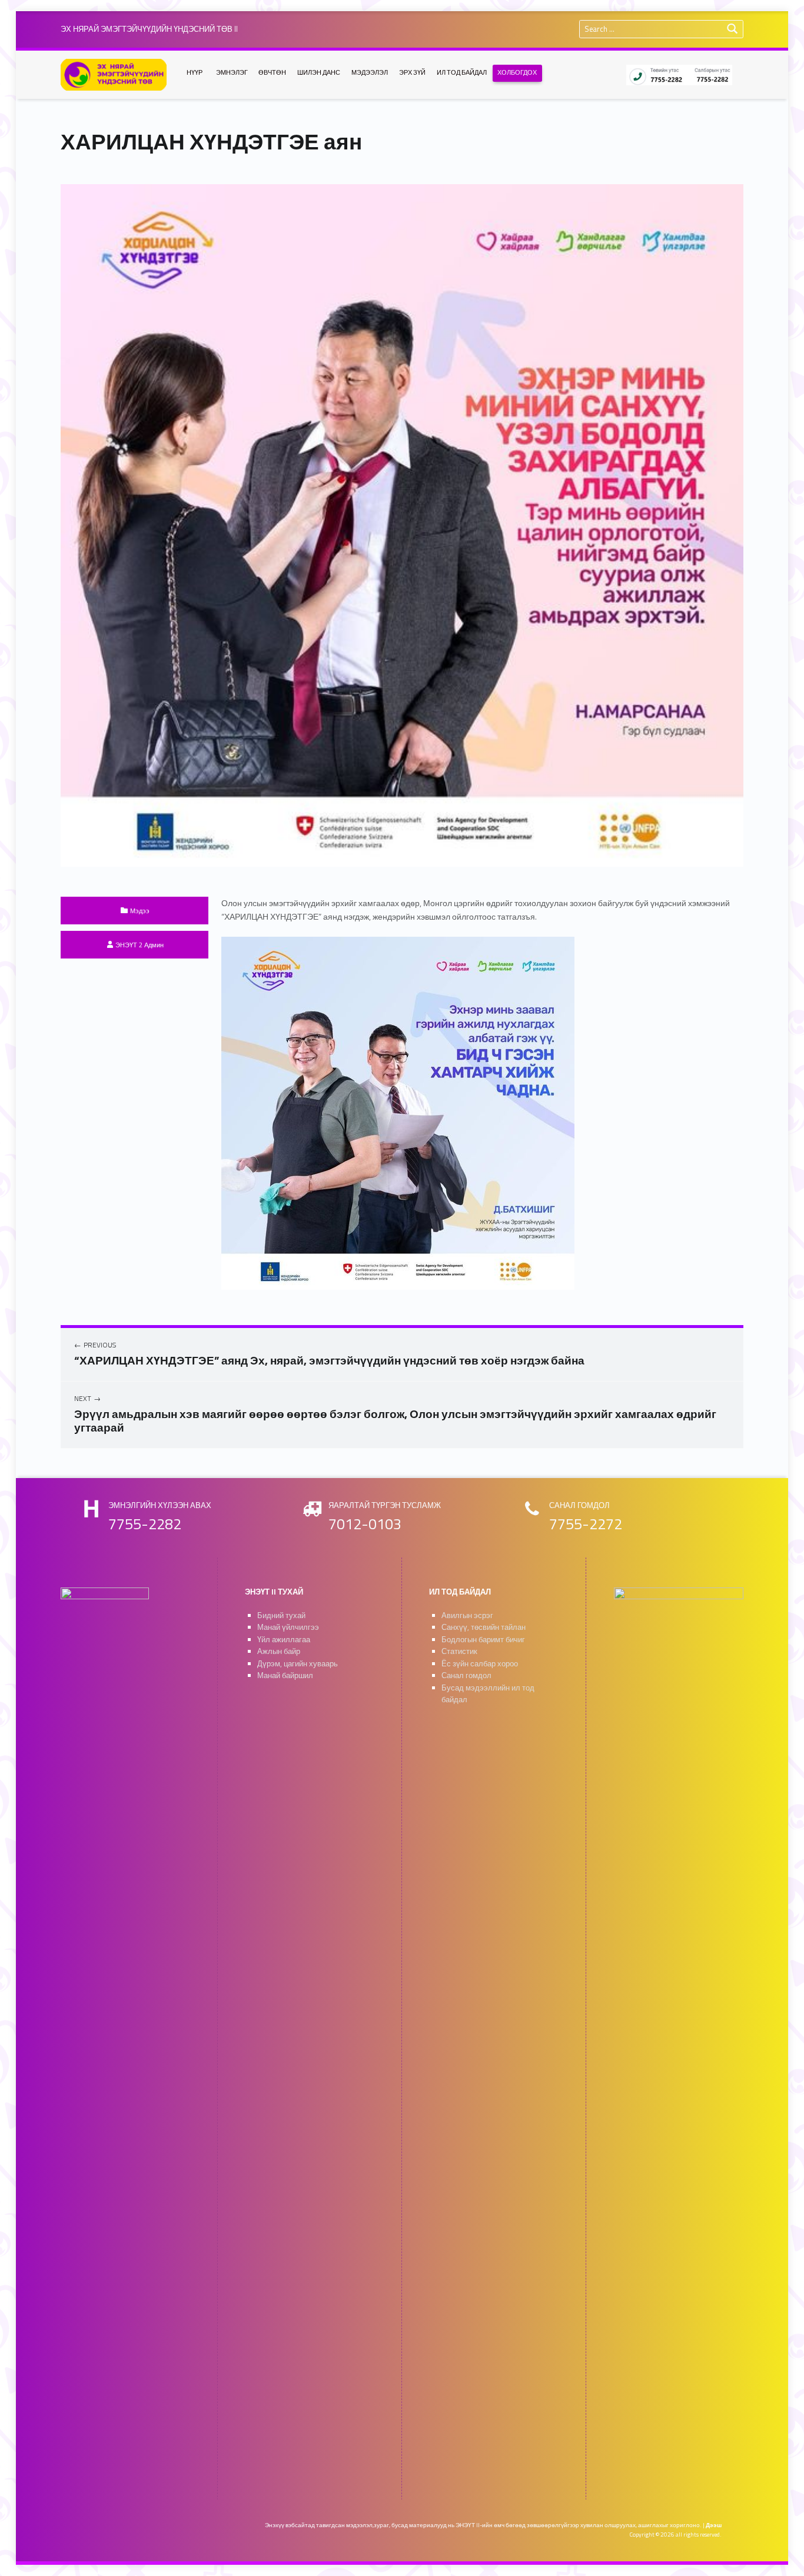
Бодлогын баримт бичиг (483, 1640)
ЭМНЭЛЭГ (232, 72)
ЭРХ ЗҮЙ (412, 72)
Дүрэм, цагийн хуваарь (298, 1664)
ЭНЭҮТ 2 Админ (139, 945)
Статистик (459, 1651)
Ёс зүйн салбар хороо (480, 1664)
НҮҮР (195, 72)
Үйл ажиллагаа (284, 1640)
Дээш (714, 2525)
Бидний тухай (281, 1615)
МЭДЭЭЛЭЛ (370, 72)
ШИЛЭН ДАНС (319, 72)
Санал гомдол (466, 1675)
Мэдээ (140, 911)
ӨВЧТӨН (272, 72)
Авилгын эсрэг (467, 1615)
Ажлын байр (279, 1651)
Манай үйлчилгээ (288, 1627)
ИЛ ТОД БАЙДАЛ (462, 72)
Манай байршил (285, 1675)
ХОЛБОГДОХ (517, 72)
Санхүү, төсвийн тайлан (484, 1627)
